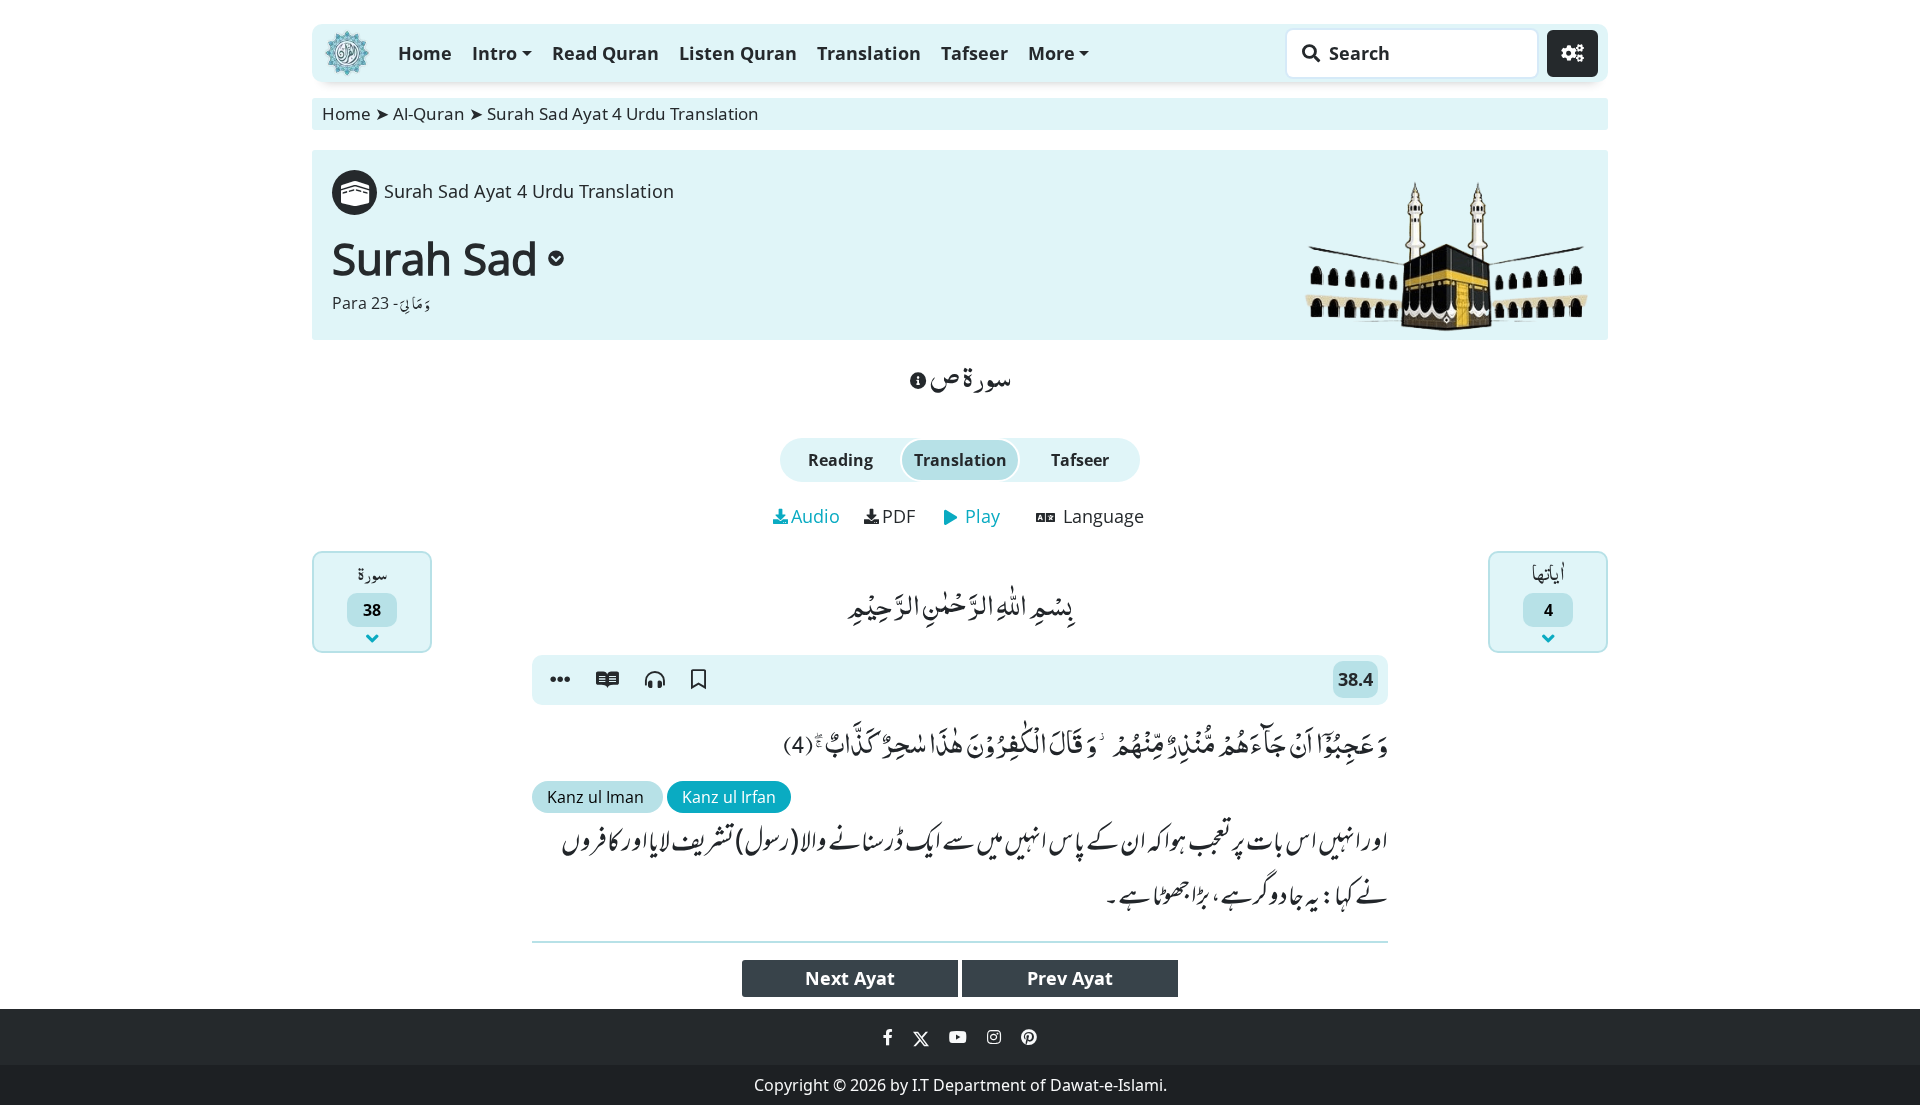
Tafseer (974, 53)
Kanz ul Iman (597, 797)
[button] (560, 680)
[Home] (347, 50)
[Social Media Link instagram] (996, 1037)
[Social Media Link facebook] (890, 1037)
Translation (869, 53)
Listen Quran (738, 53)
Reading (840, 460)
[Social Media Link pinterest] (1029, 1037)
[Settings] (1572, 53)
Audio (815, 516)
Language (1101, 516)
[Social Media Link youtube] (960, 1037)
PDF (898, 516)
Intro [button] (494, 53)
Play (980, 516)
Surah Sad (435, 258)
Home (425, 53)
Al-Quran (429, 113)
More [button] (1051, 53)
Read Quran (605, 53)
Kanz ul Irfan (729, 797)
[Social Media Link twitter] (923, 1037)
